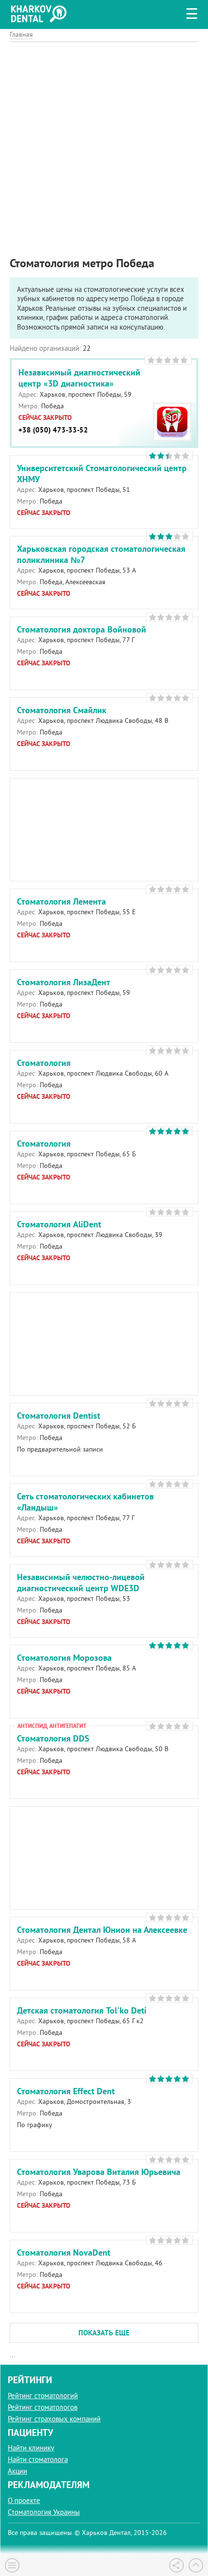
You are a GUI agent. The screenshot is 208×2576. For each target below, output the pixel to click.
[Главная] (41, 12)
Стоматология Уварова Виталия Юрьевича (99, 2172)
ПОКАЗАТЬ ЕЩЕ (104, 2333)
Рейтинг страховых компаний (54, 2419)
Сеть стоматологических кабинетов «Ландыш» (85, 1502)
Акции (17, 2471)
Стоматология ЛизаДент (64, 982)
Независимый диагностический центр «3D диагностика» (79, 378)
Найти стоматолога (38, 2459)
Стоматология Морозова (64, 1658)
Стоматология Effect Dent (66, 2091)
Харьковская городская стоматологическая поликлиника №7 (101, 554)
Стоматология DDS (53, 1738)
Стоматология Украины (44, 2512)
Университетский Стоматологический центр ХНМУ (102, 474)
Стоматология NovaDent (64, 2252)
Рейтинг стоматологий (43, 2396)
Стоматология (44, 1063)
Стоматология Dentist (59, 1416)
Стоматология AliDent (59, 1224)
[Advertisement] (104, 146)
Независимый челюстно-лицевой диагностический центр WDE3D (81, 1583)
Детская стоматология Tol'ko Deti (82, 2010)
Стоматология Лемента (61, 901)
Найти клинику (31, 2448)
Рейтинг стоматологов (43, 2407)
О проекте (24, 2500)
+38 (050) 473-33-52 (53, 430)
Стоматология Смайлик (62, 710)
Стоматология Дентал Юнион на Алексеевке (102, 1930)
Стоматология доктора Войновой (82, 629)
